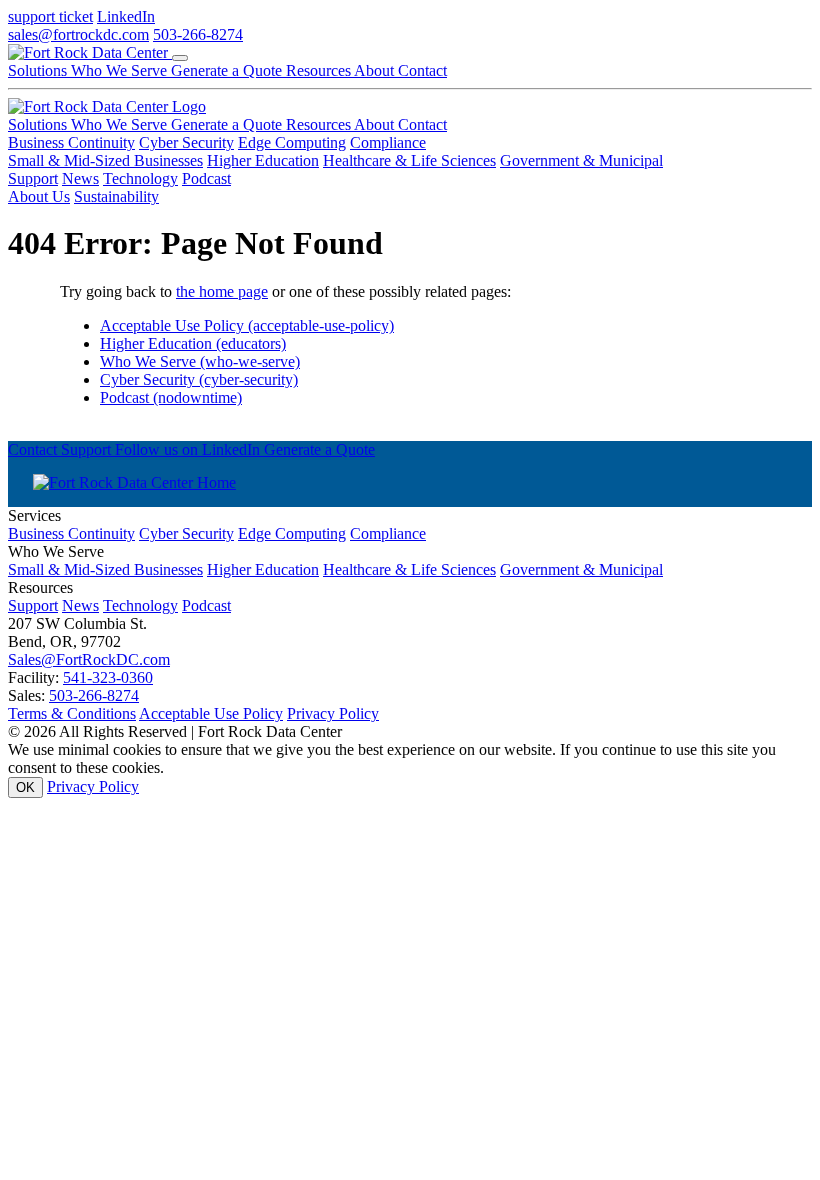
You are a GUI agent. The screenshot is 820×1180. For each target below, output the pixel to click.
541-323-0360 (108, 677)
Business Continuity (71, 142)
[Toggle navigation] (180, 58)
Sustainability (116, 196)
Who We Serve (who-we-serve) (200, 361)
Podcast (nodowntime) (171, 397)
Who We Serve (121, 70)
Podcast (206, 178)
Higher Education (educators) (193, 343)
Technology (140, 178)
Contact (422, 70)
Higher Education (263, 160)
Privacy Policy (333, 713)
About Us (39, 196)
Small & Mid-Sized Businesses (105, 160)
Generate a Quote (228, 70)
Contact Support (61, 449)
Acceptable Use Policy (211, 713)
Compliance (388, 142)
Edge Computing (292, 142)
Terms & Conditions (72, 713)
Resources (320, 70)
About (376, 70)
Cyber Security (186, 142)
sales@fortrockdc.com (78, 34)
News (80, 178)
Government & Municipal (581, 160)
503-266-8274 (198, 34)
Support (33, 178)
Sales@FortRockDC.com (89, 659)
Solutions (39, 70)
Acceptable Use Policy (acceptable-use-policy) (247, 325)
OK (25, 787)
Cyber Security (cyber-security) (199, 379)
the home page (222, 291)
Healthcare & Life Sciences (409, 160)
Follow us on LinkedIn (189, 449)
